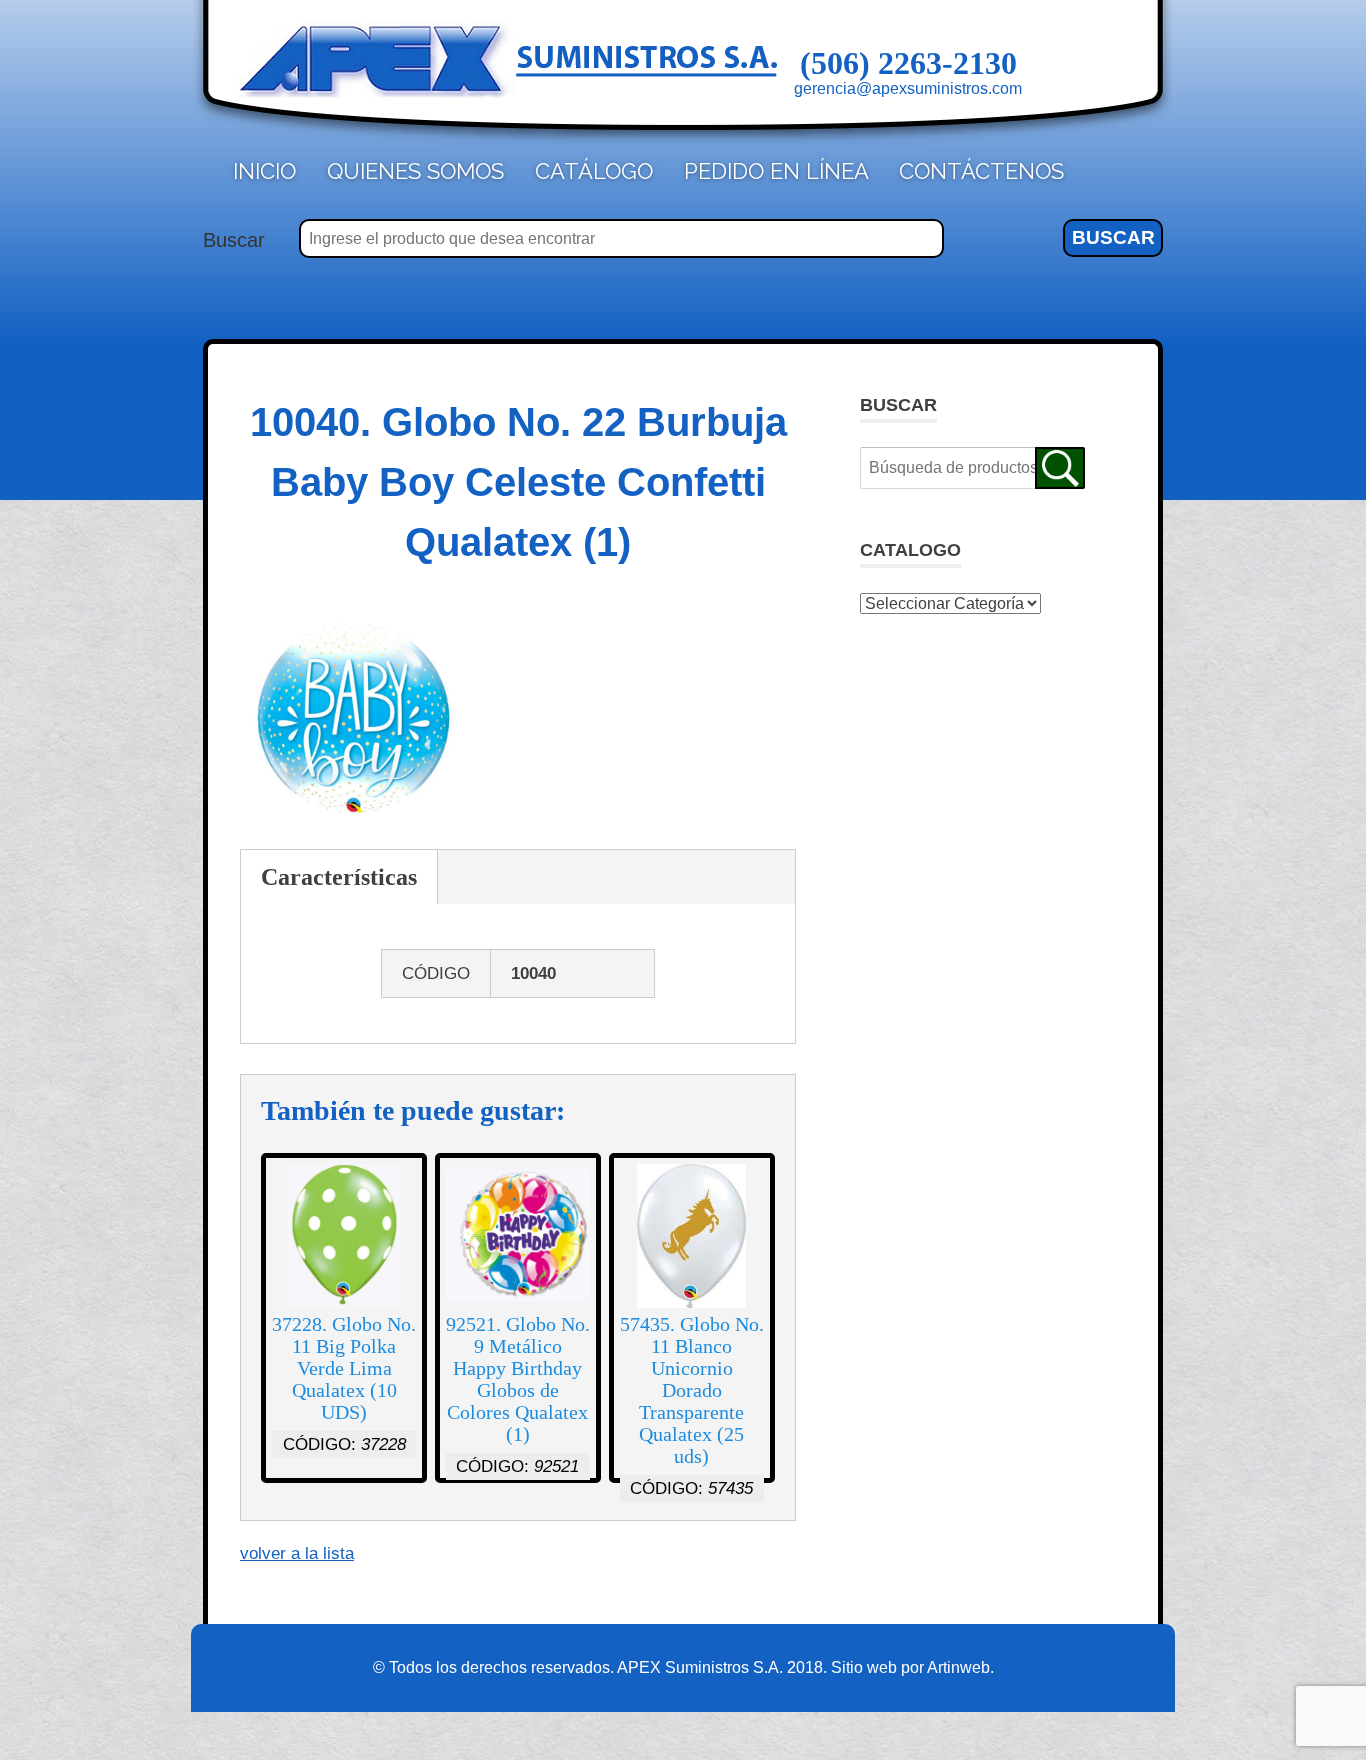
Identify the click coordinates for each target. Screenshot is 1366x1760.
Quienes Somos (415, 171)
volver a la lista (297, 1553)
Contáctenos (981, 171)
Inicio (264, 171)
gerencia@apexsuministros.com (908, 88)
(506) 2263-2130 (908, 63)
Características (339, 877)
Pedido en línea (776, 171)
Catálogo (594, 171)
